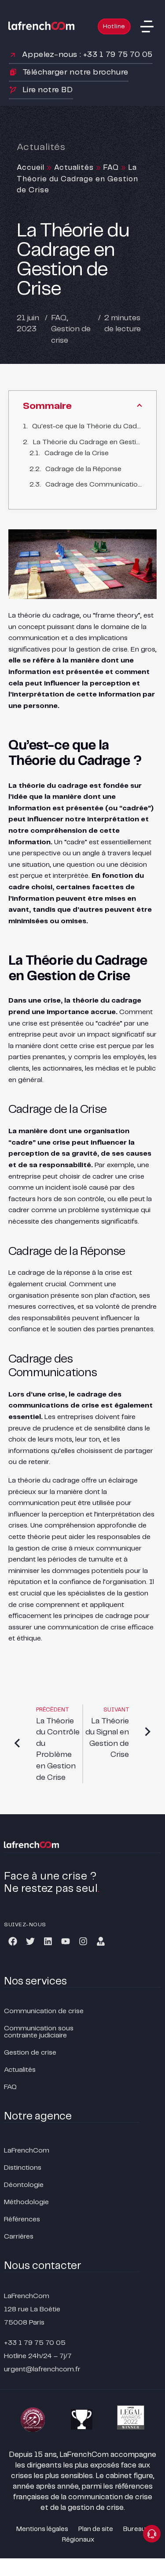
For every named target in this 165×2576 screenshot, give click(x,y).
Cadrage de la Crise (77, 453)
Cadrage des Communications (94, 485)
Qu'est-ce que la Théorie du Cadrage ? (87, 426)
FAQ (111, 168)
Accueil (31, 168)
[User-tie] (101, 1941)
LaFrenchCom (27, 2151)
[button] (147, 26)
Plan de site (96, 2529)
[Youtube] (66, 1941)
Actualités (74, 168)
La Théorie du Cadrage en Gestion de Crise (88, 442)
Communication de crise (44, 2011)
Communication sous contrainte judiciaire (39, 2032)
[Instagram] (83, 1941)
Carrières (19, 2237)
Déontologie (24, 2185)
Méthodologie (26, 2202)
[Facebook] (13, 1941)
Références (22, 2219)
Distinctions (23, 2168)
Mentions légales (42, 2529)
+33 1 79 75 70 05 (35, 2343)
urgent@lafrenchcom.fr (42, 2369)
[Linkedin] (48, 1941)
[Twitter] (30, 1941)
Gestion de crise (30, 2053)
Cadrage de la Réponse (83, 469)
